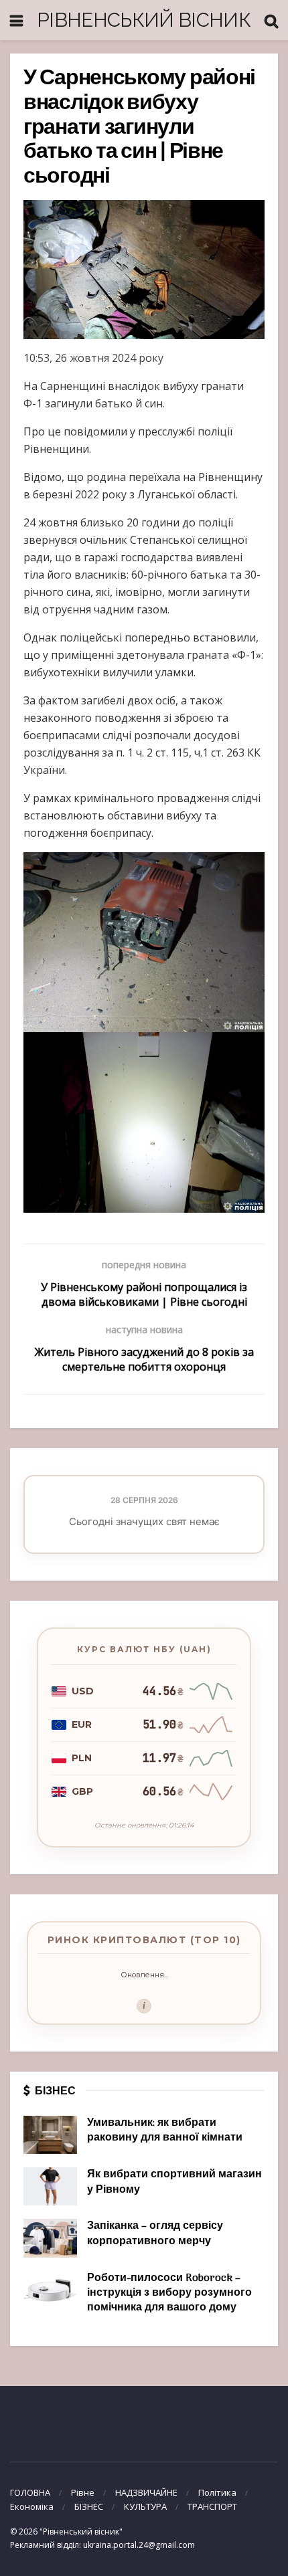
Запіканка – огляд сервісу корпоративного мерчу (155, 2234)
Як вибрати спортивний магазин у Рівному (174, 2182)
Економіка (32, 2506)
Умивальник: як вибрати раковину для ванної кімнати (165, 2131)
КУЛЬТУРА (145, 2506)
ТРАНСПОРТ (212, 2506)
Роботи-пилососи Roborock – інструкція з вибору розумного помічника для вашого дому (169, 2293)
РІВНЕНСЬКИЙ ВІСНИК (144, 20)
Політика (217, 2492)
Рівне (83, 2492)
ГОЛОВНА (30, 2492)
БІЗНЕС (89, 2506)
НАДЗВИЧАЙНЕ (146, 2492)
